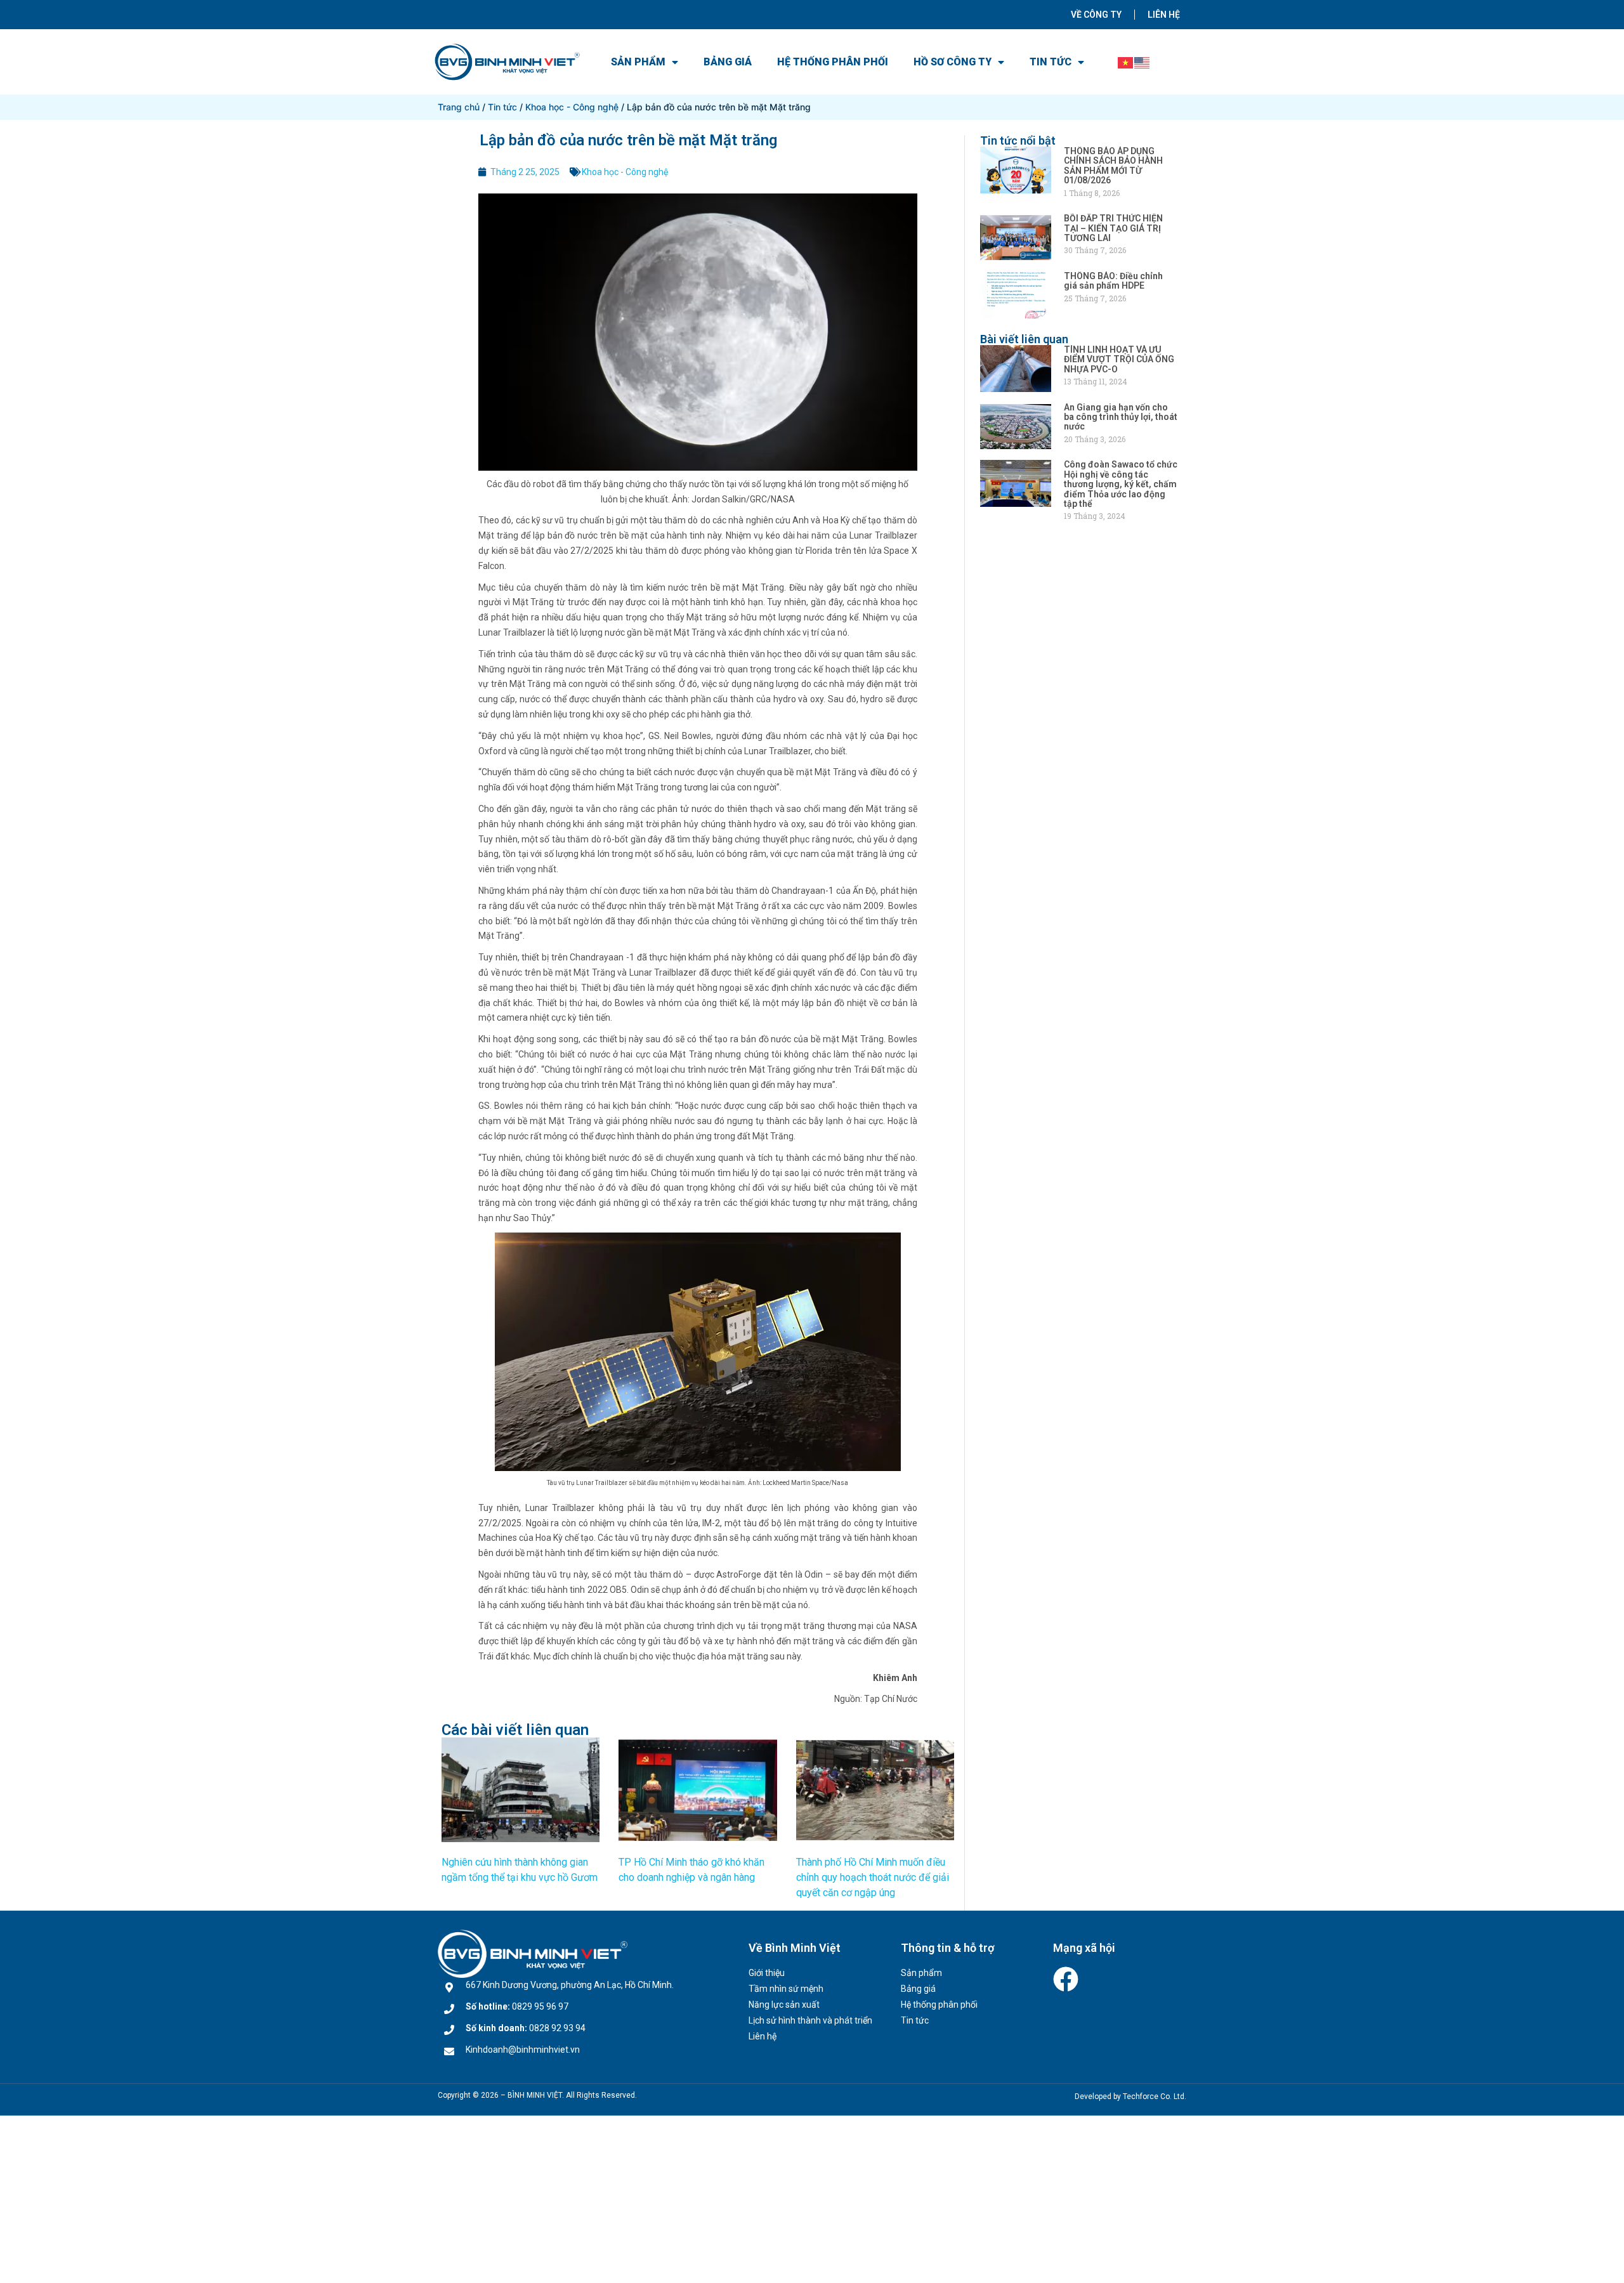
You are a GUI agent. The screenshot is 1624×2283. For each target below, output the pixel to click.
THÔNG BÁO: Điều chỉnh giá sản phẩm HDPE (1113, 281)
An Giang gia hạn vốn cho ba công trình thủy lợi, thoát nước (1121, 417)
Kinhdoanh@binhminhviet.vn (523, 2050)
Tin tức (1051, 62)
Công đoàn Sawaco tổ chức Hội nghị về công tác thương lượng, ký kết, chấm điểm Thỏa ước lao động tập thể (1121, 484)
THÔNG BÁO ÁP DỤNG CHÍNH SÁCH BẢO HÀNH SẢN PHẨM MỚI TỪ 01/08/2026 (1113, 166)
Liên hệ (1164, 15)
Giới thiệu (767, 1973)
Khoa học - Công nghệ (572, 107)
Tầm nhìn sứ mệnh (786, 1989)
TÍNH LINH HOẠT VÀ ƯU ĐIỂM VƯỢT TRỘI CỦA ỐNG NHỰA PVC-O (1119, 359)
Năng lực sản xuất (784, 2005)
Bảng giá (728, 62)
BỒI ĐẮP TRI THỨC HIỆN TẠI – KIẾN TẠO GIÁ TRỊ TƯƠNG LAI (1113, 228)
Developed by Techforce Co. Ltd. (1130, 2097)
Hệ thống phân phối (833, 62)
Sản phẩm (638, 62)
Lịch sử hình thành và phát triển (810, 2020)
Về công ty (1096, 15)
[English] (1143, 62)
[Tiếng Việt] (1126, 62)
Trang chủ (459, 107)
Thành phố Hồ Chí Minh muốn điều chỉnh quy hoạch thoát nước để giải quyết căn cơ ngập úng (873, 1877)
